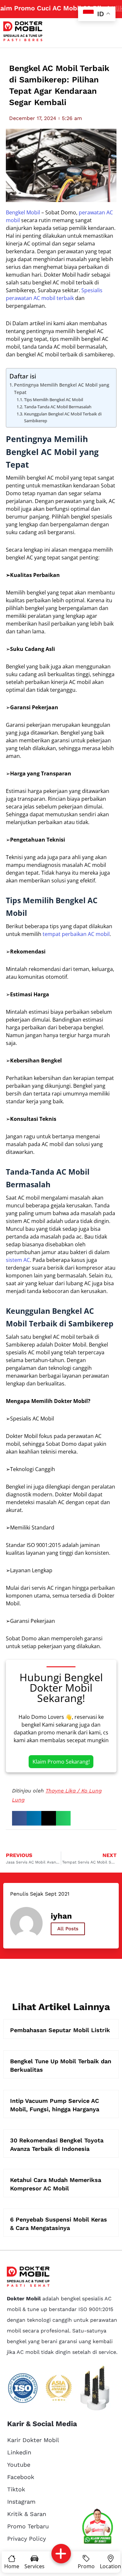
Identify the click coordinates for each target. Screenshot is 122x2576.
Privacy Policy (27, 2539)
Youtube (19, 2465)
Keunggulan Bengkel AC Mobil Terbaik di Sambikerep (63, 417)
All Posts (68, 1929)
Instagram (21, 2502)
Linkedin (19, 2452)
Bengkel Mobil (23, 212)
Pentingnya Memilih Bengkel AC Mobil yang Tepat (62, 389)
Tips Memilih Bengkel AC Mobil (54, 400)
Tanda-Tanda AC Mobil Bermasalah (58, 407)
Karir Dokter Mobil (33, 2440)
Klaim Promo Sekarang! (61, 1762)
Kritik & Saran (27, 2514)
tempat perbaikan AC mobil (76, 934)
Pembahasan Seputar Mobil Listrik (60, 2030)
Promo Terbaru (28, 2526)
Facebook (21, 2477)
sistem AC (18, 1260)
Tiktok (16, 2489)
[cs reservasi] (98, 2527)
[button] (19, 1818)
